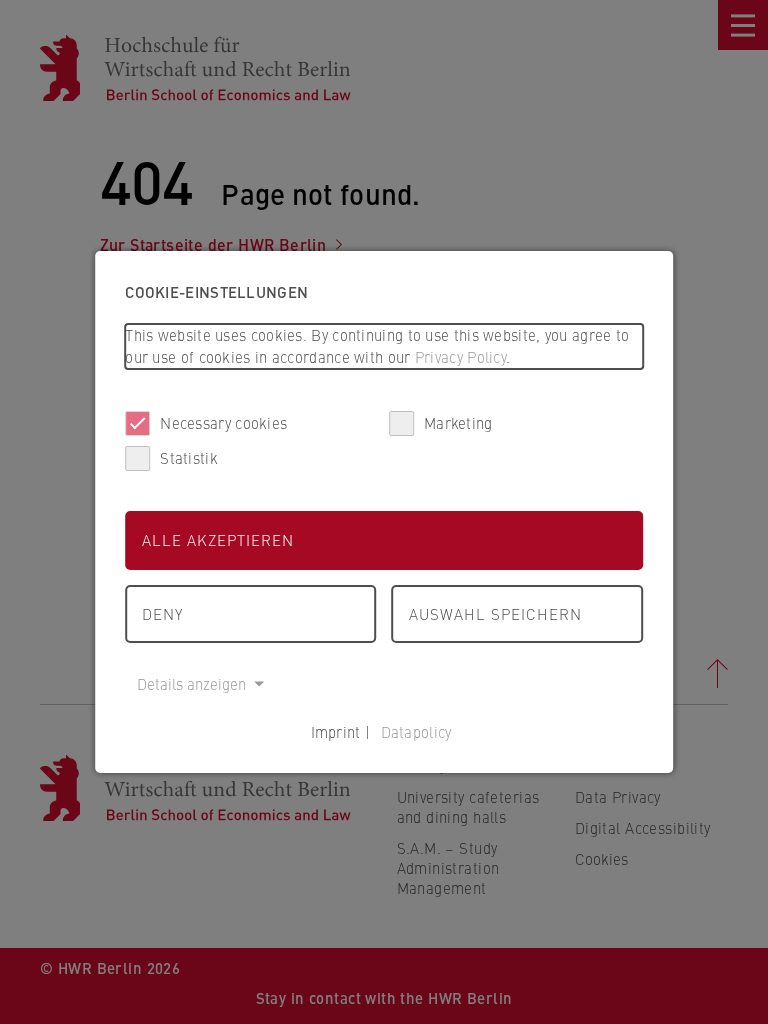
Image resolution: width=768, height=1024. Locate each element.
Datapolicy (416, 731)
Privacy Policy (460, 356)
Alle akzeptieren (218, 539)
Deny (162, 613)
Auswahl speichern (495, 613)
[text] (384, 346)
